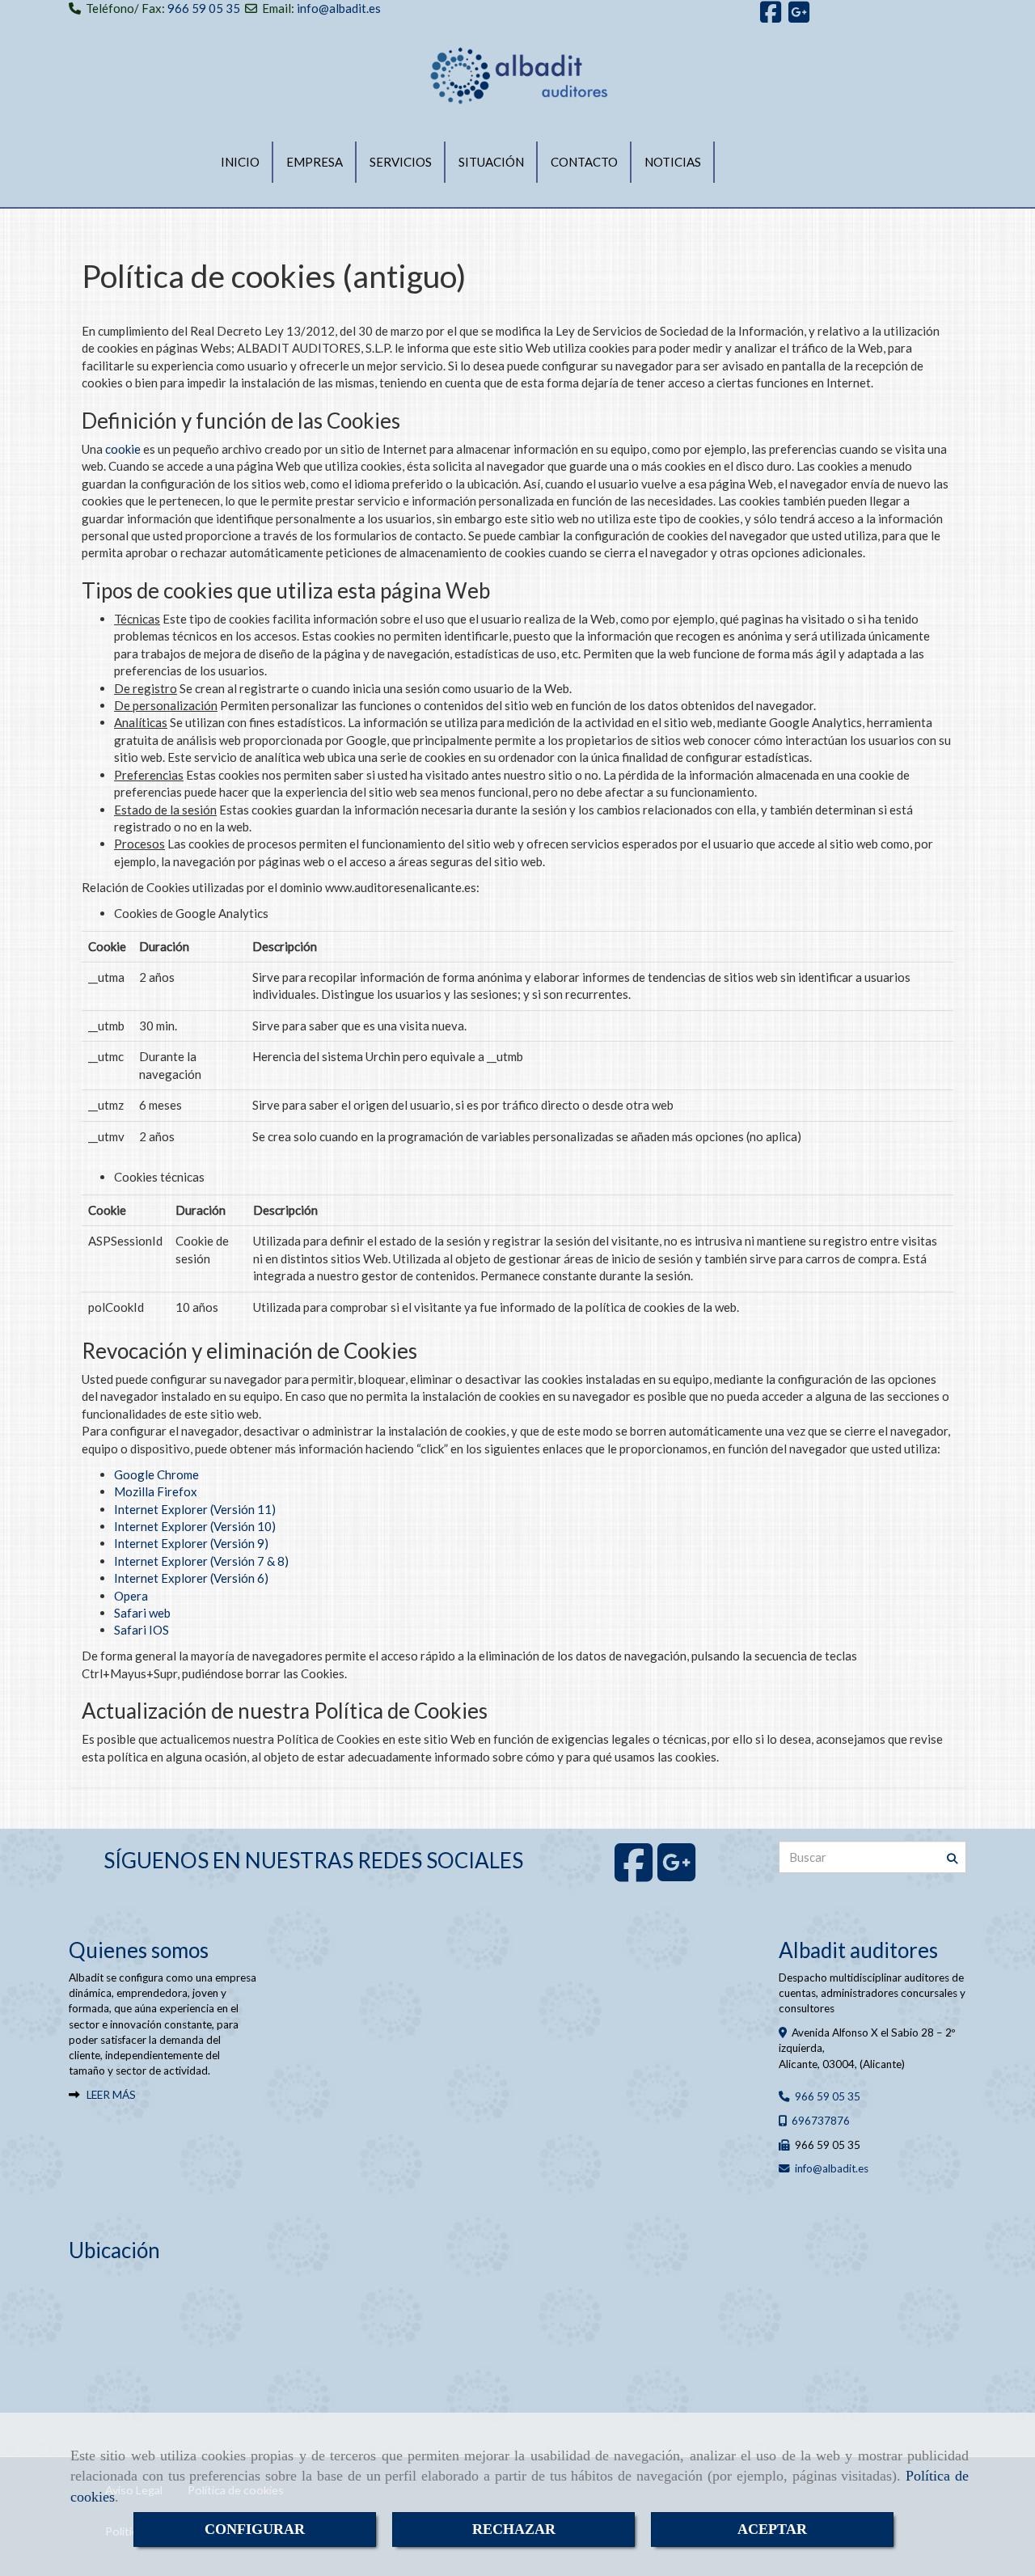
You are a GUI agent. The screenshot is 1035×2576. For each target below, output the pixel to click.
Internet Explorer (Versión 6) (191, 1578)
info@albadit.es (339, 8)
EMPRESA (315, 162)
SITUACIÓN (491, 162)
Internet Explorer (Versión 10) (195, 1526)
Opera (131, 1596)
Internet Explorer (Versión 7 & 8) (201, 1561)
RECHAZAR (514, 2529)
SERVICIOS (401, 162)
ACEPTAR (772, 2529)
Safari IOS (142, 1630)
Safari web (142, 1613)
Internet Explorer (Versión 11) (195, 1509)
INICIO (240, 162)
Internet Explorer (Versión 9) (191, 1543)
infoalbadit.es (832, 2168)
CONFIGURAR (255, 2529)
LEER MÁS (111, 2095)
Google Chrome (156, 1474)
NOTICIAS (673, 162)
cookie (123, 449)
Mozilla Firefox (156, 1491)
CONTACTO (584, 162)
